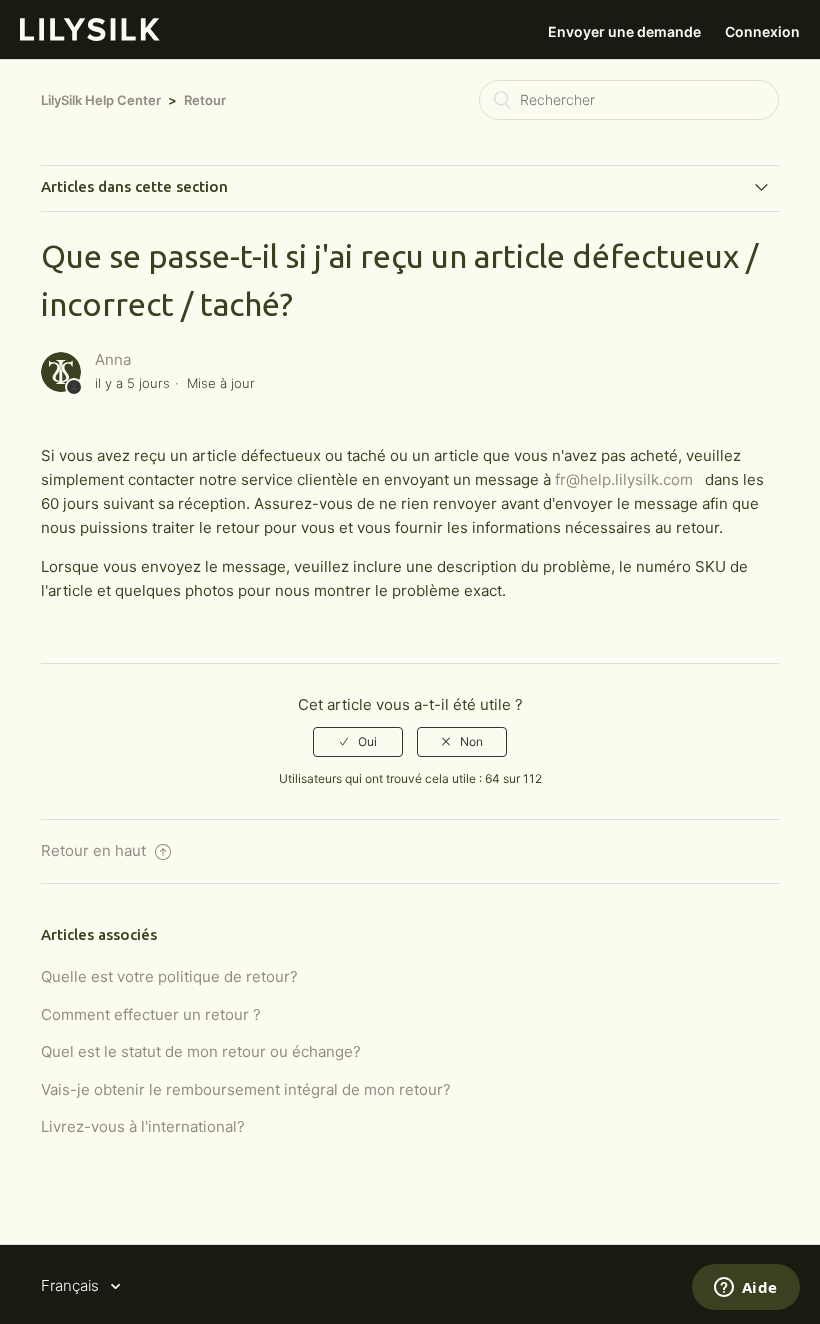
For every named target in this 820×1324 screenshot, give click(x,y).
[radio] (358, 742)
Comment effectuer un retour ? (151, 1014)
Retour (205, 100)
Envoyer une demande (624, 31)
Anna (113, 359)
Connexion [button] (762, 31)
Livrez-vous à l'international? (143, 1126)
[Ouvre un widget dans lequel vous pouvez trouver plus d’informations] (745, 1289)
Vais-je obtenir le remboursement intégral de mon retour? (246, 1089)
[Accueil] (90, 35)
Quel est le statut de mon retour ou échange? (201, 1051)
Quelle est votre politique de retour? (169, 976)
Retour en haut (95, 850)
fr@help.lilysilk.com (624, 479)
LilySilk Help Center (101, 100)
